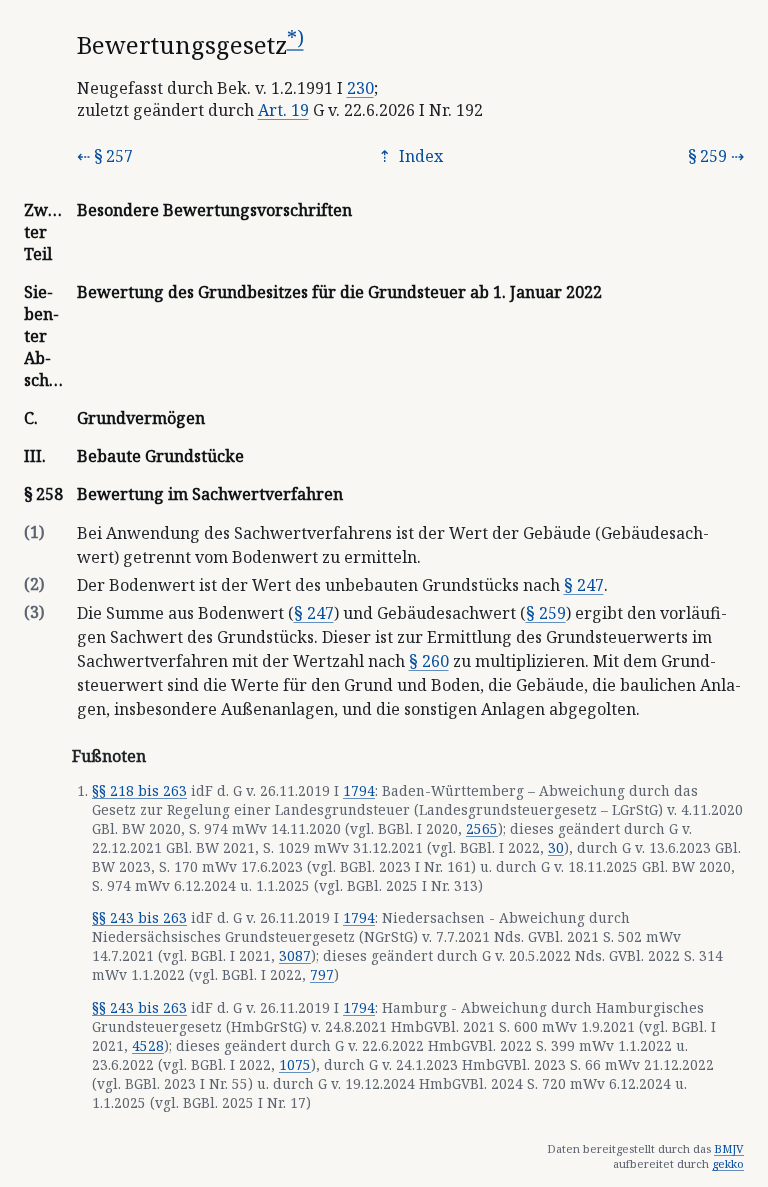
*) (295, 37)
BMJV (729, 1148)
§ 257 (113, 156)
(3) (34, 612)
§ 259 (707, 156)
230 (360, 88)
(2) (34, 584)
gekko (728, 1163)
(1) (34, 532)
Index (419, 156)
